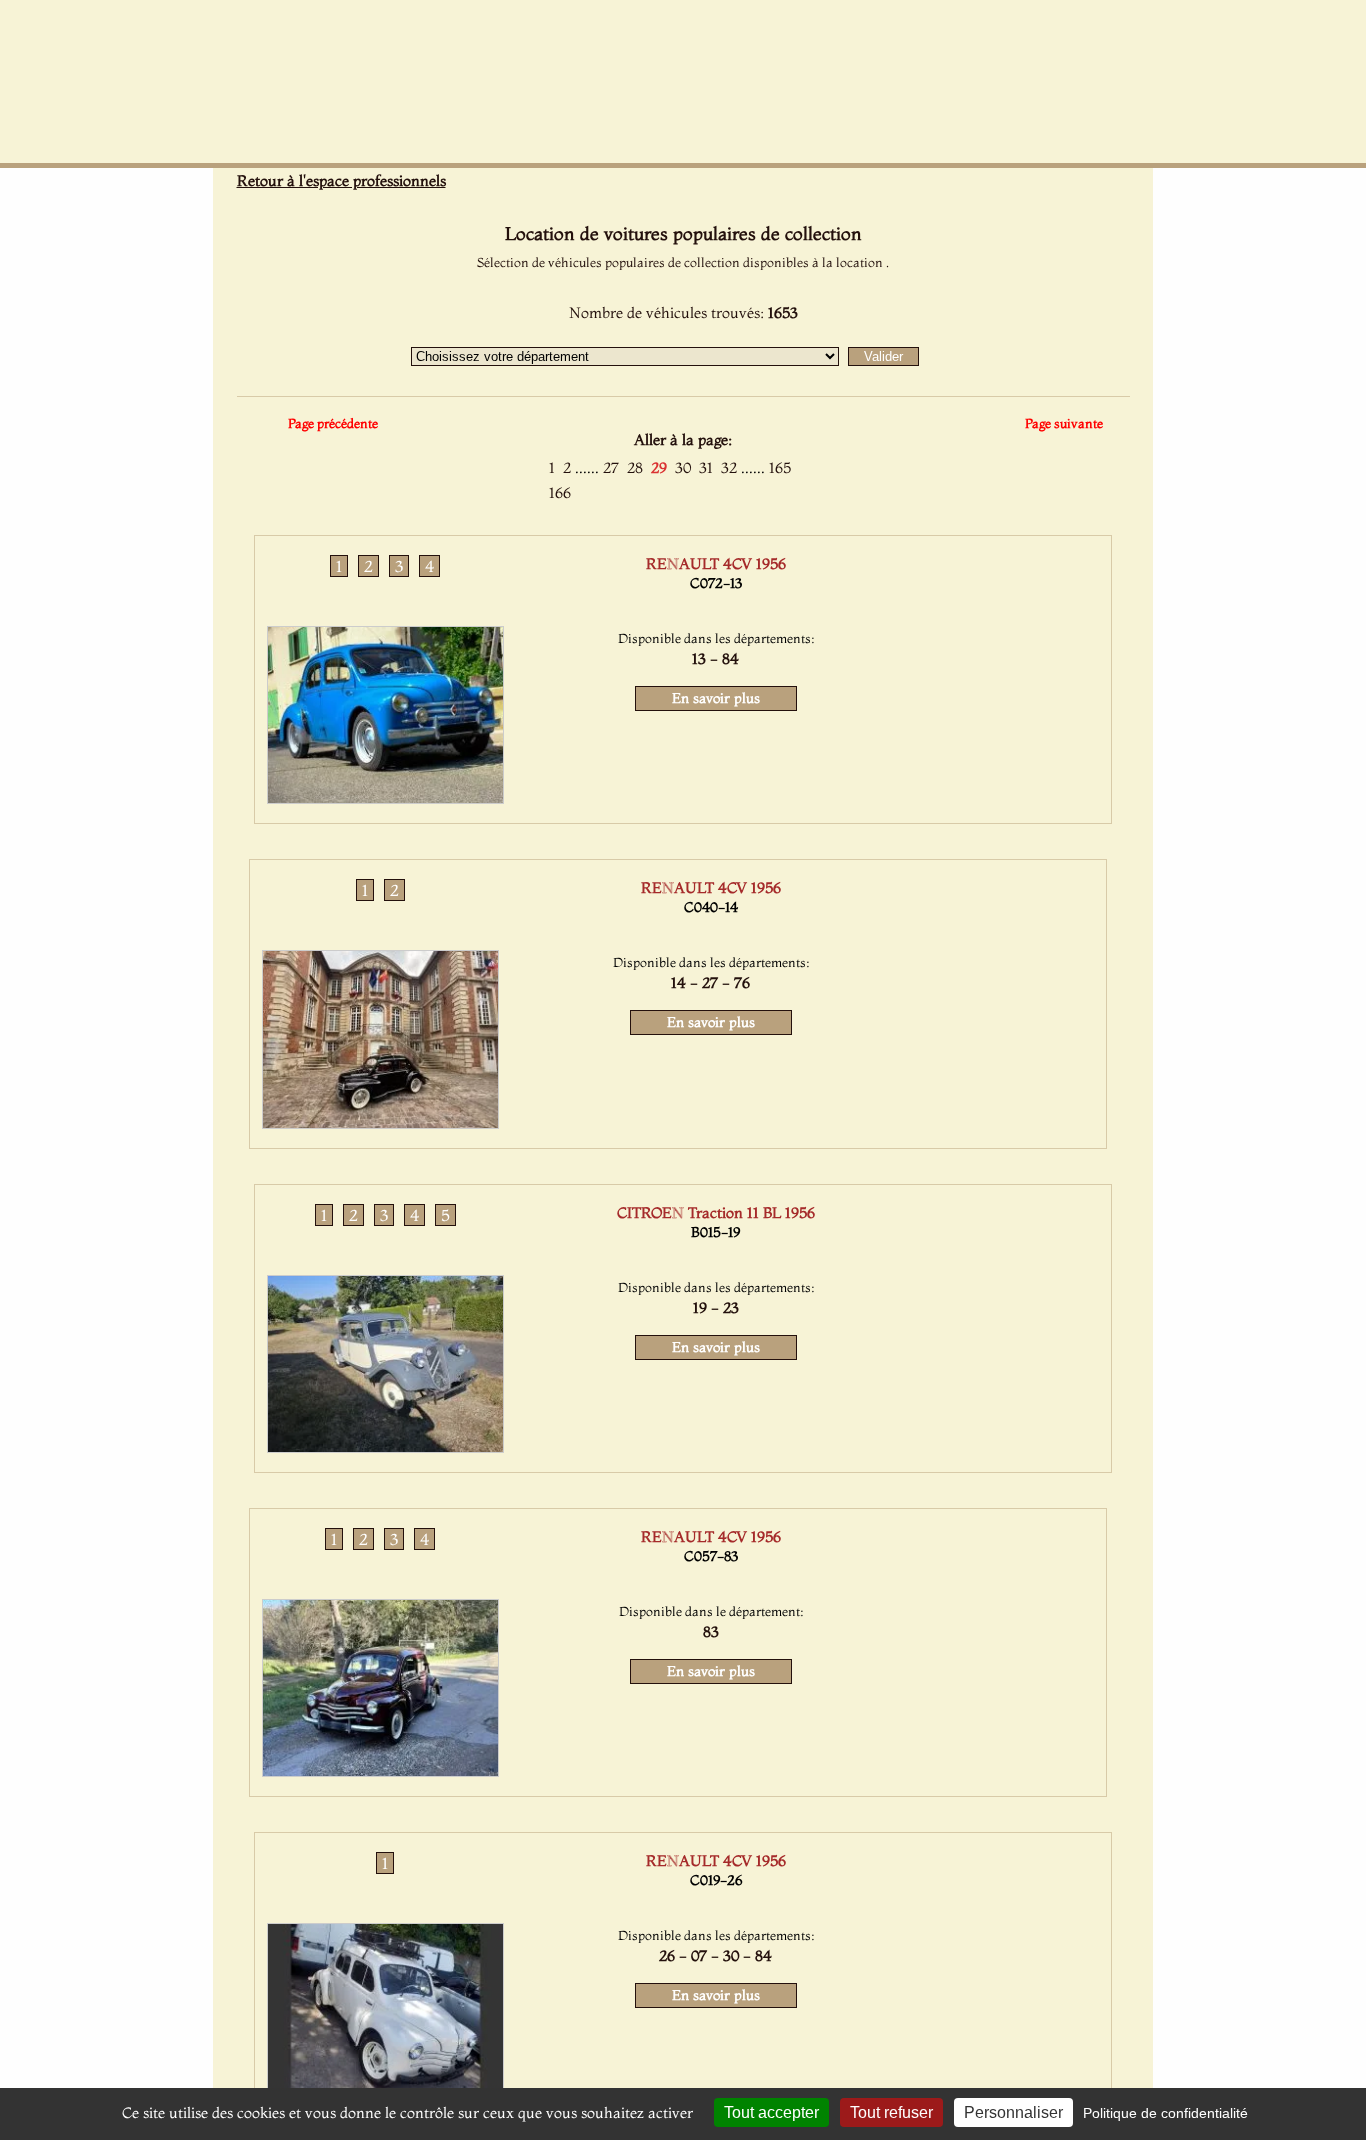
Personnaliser (1013, 2112)
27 (611, 467)
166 (560, 492)
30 (683, 467)
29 (659, 467)
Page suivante (1064, 423)
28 (635, 467)
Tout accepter (771, 2112)
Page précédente (333, 423)
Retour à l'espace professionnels (341, 180)
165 (780, 467)
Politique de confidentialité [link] (1165, 2113)
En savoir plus (716, 698)
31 (706, 467)
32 (729, 467)
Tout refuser (891, 2112)
